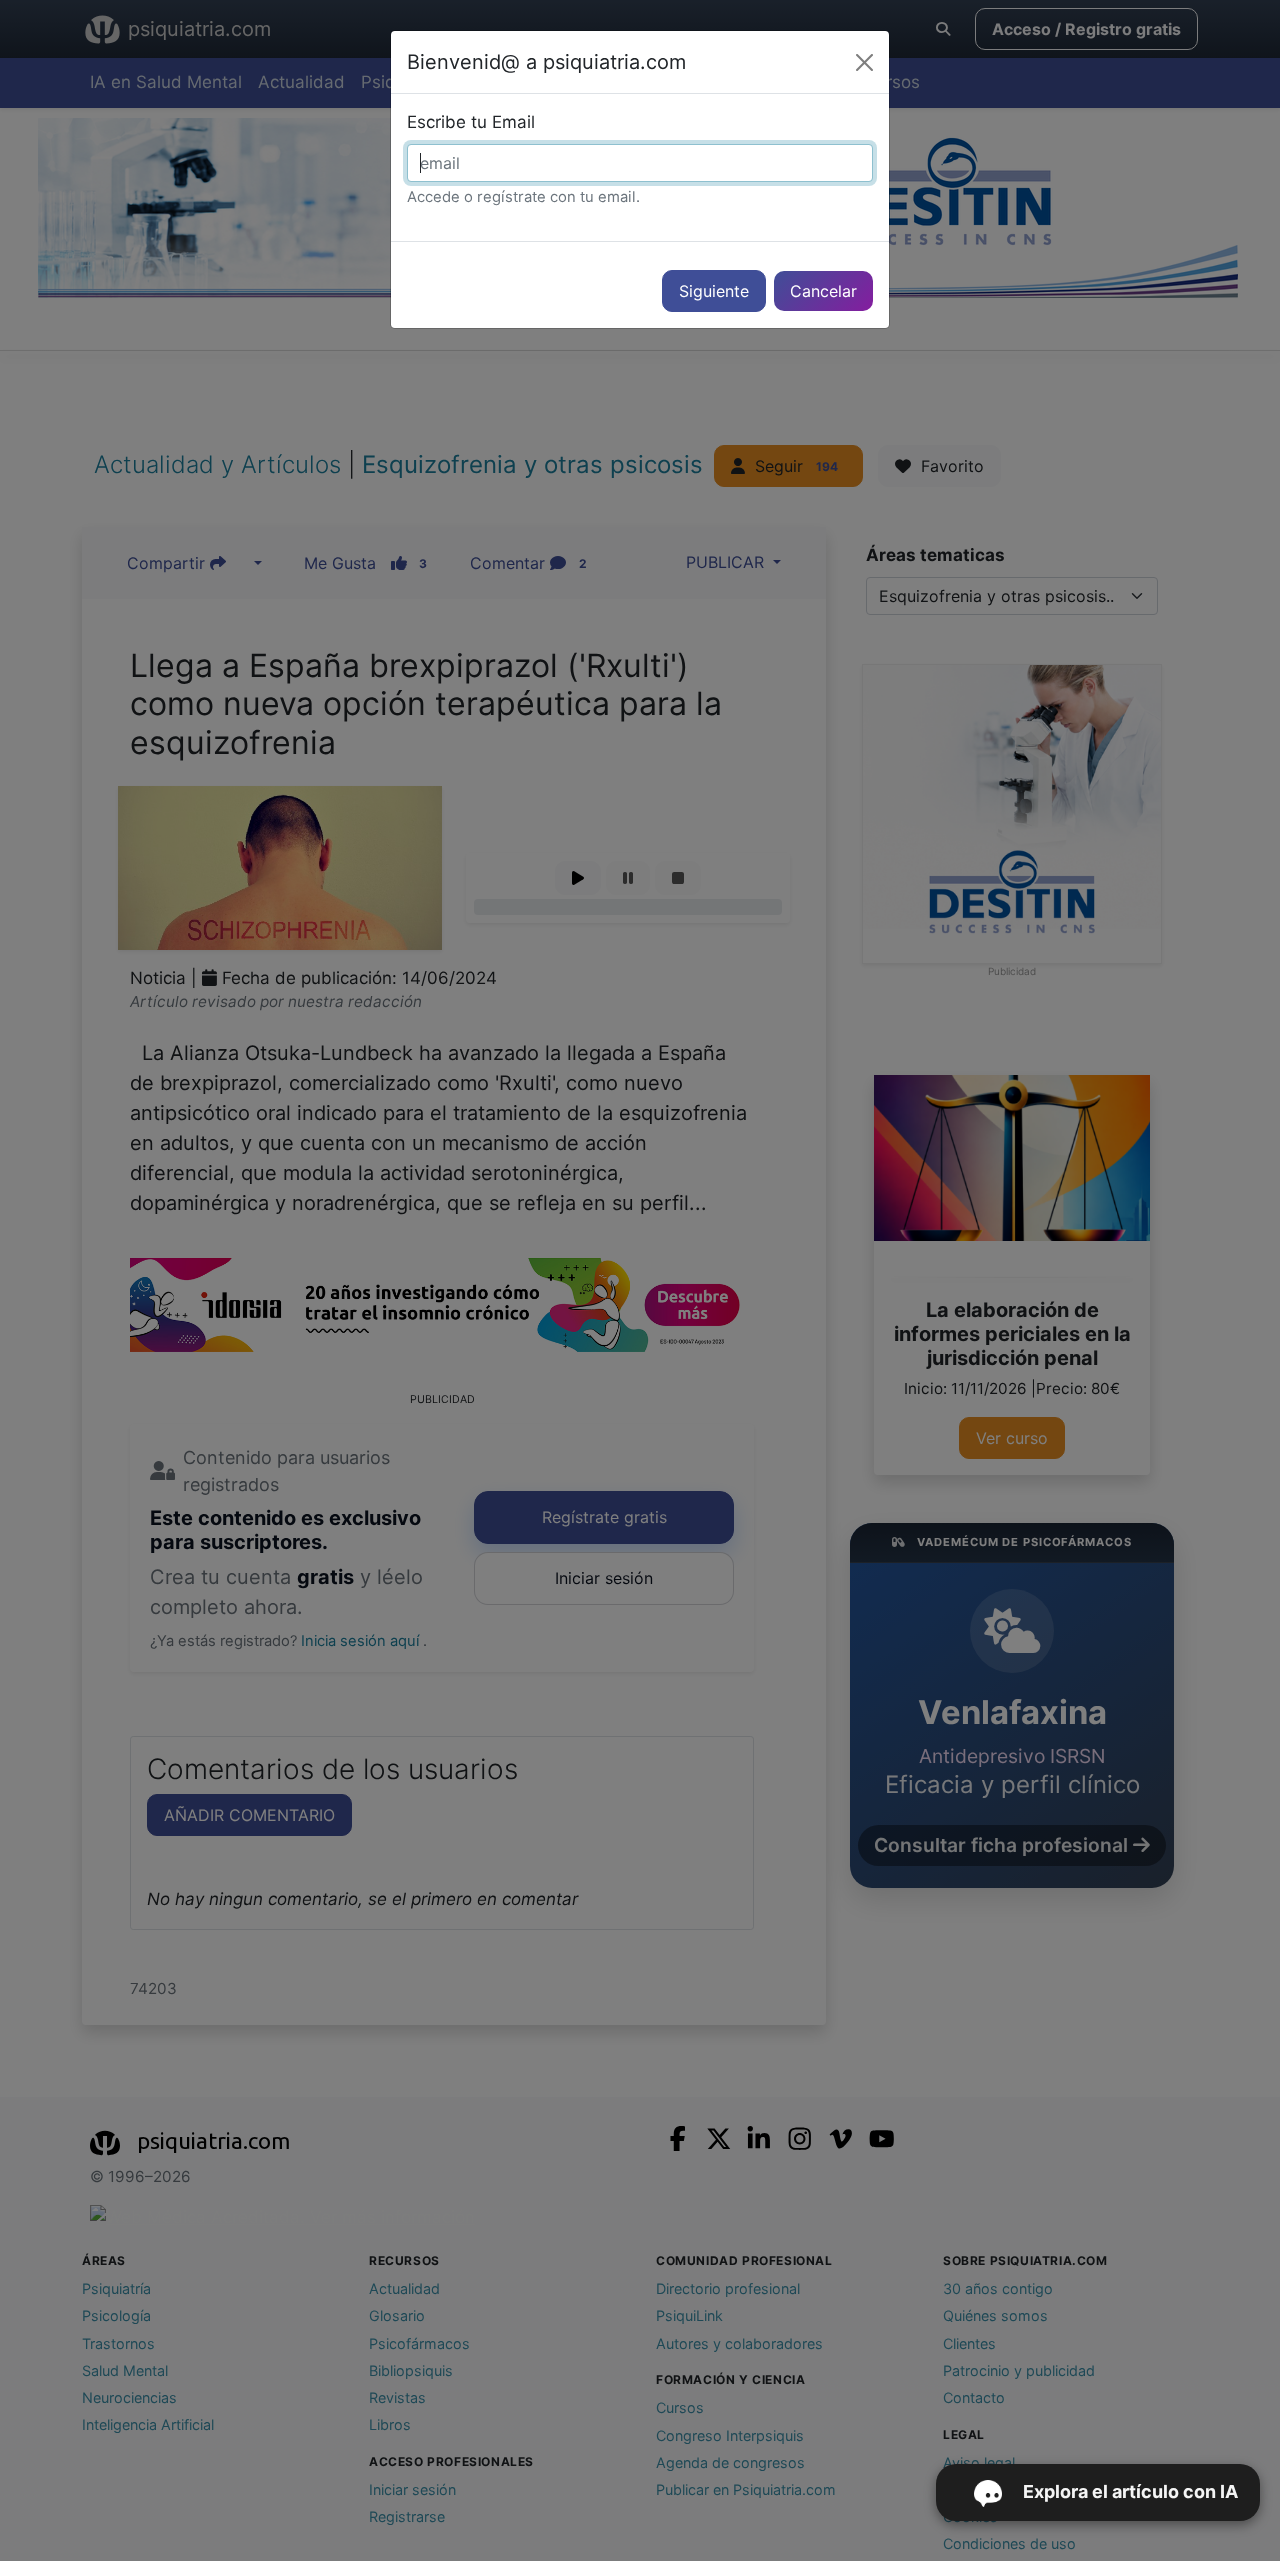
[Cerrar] (864, 62)
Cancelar (823, 291)
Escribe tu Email (471, 122)
